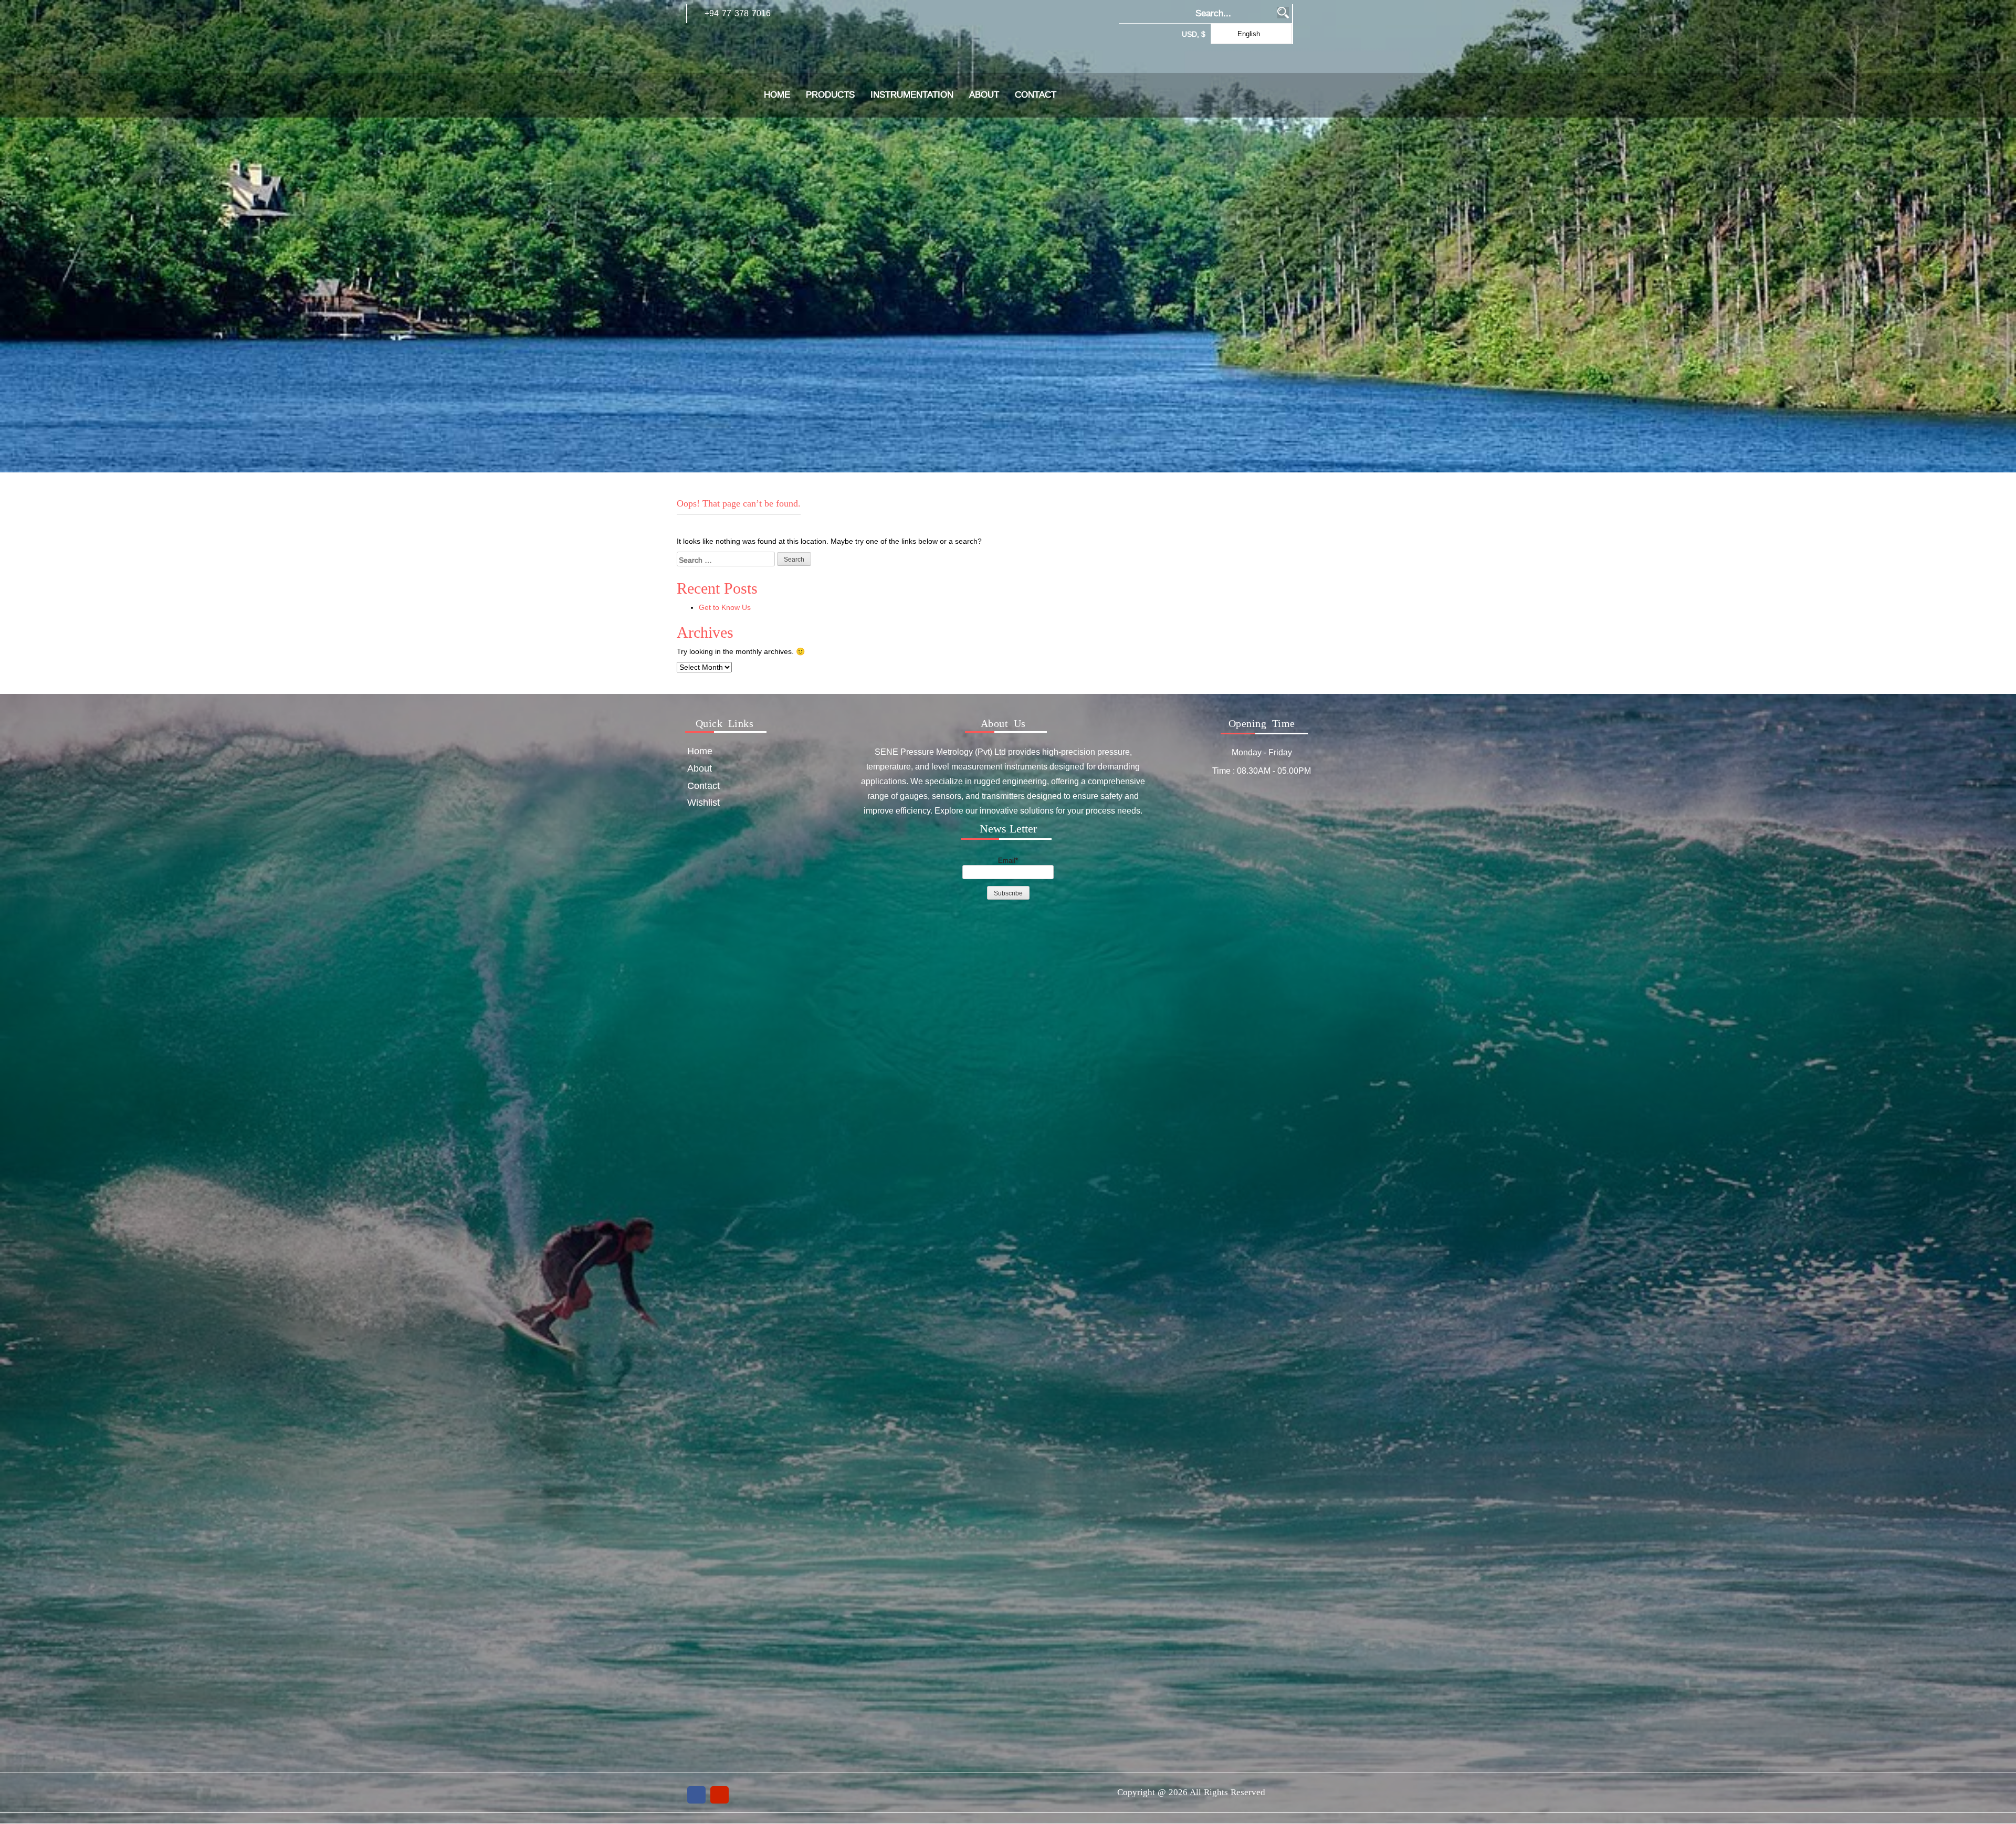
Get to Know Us (725, 607)
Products (830, 95)
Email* (1008, 860)
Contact (1036, 95)
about (984, 95)
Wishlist (703, 802)
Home (777, 95)
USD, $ (1194, 34)
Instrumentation (912, 95)
